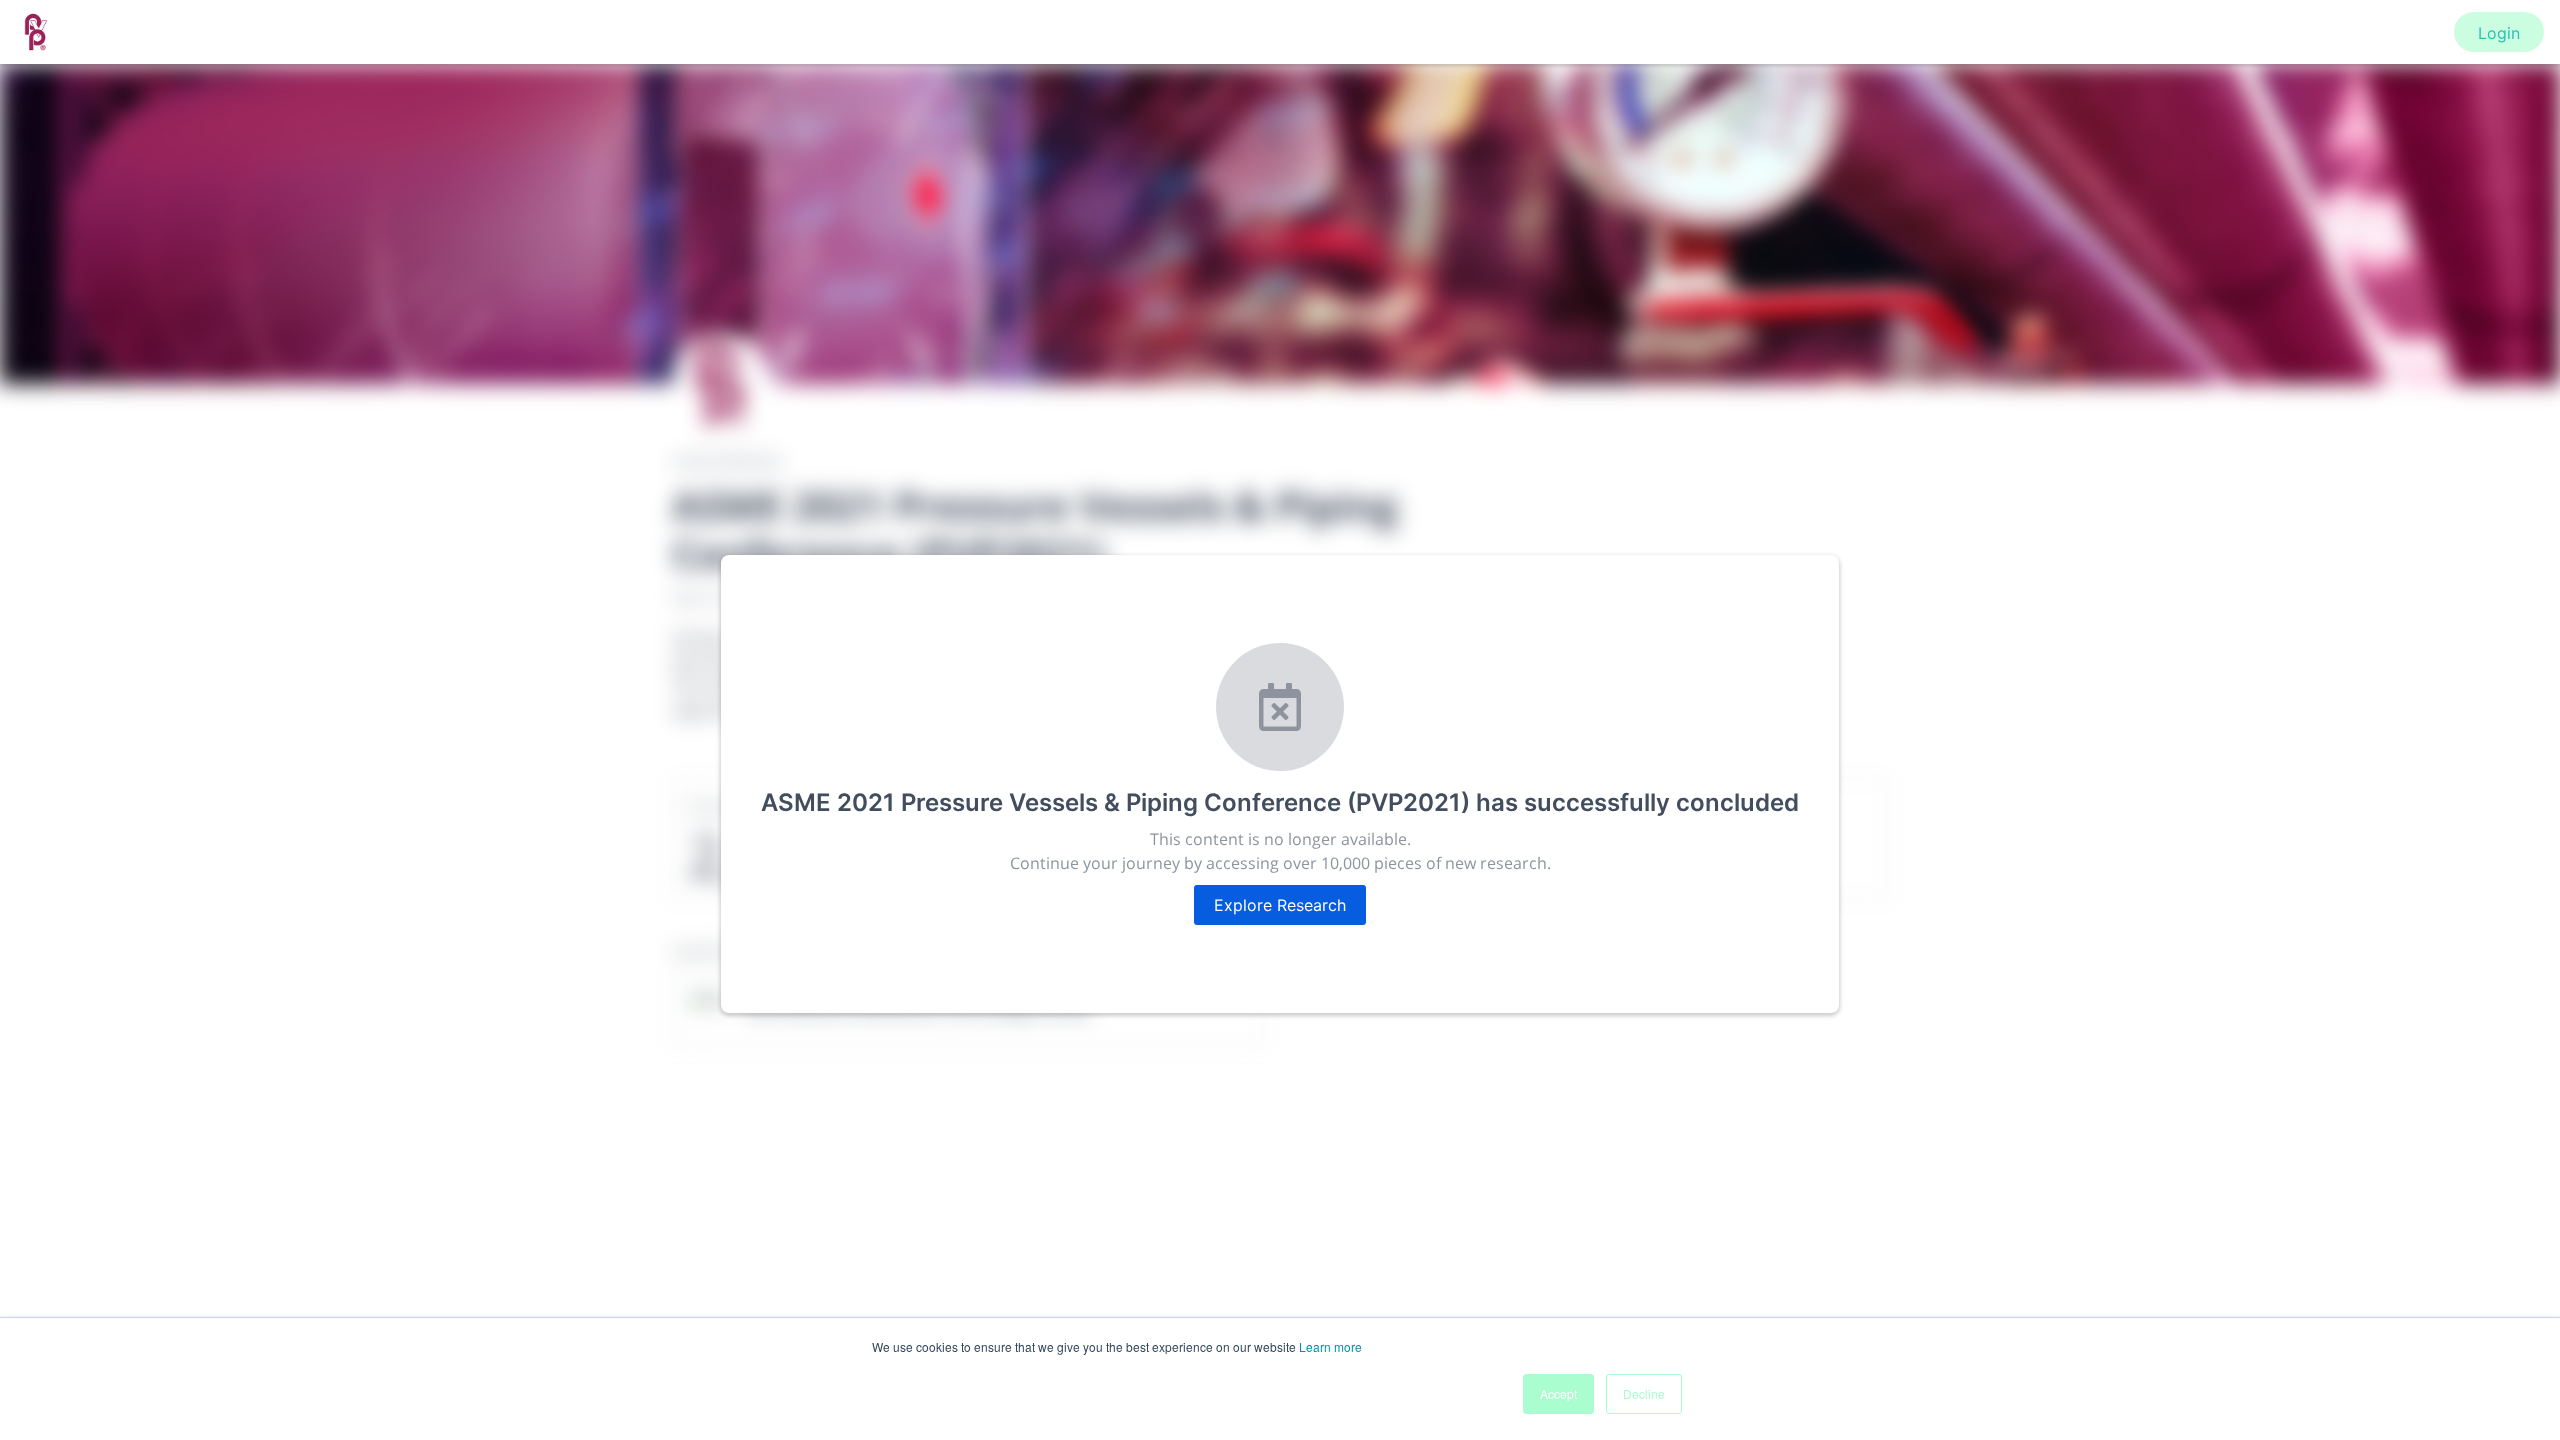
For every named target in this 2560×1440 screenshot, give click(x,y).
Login (2499, 33)
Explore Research (1280, 905)
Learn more (1330, 1346)
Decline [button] (1644, 1393)
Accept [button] (1558, 1393)
